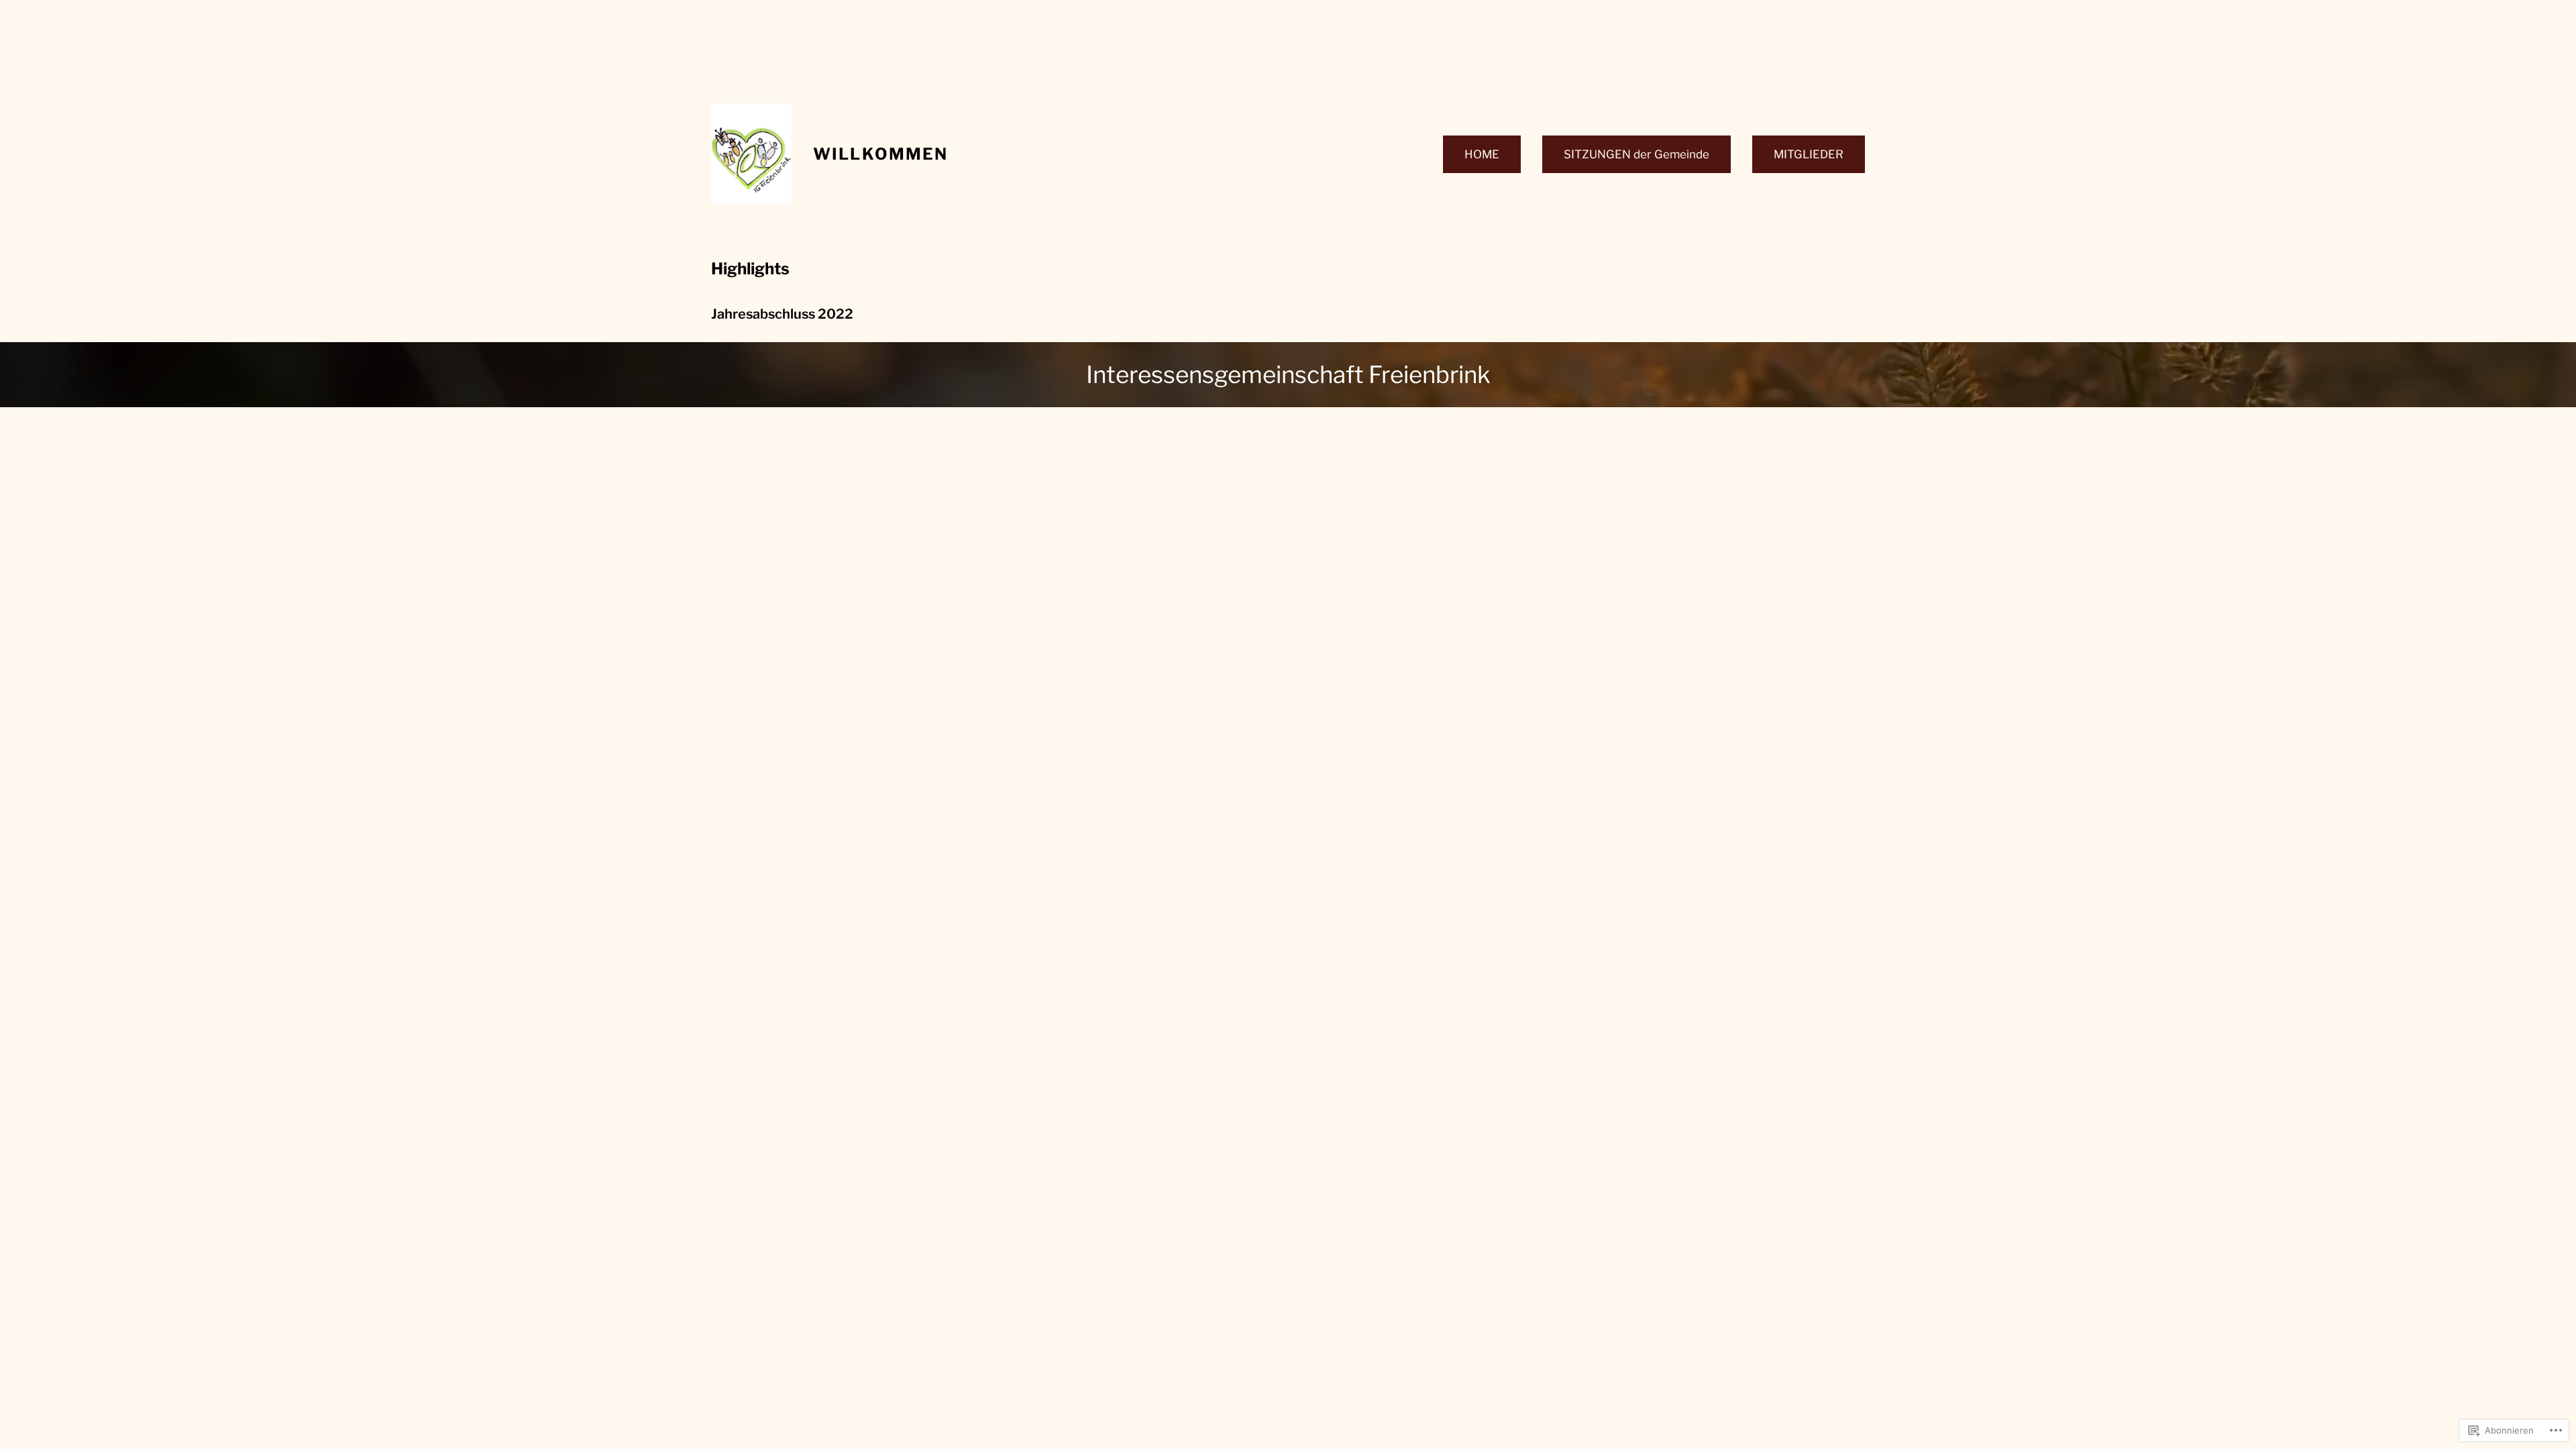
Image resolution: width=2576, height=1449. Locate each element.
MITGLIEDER (1809, 154)
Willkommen (881, 154)
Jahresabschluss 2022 (782, 314)
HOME (1482, 154)
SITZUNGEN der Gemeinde (1636, 154)
